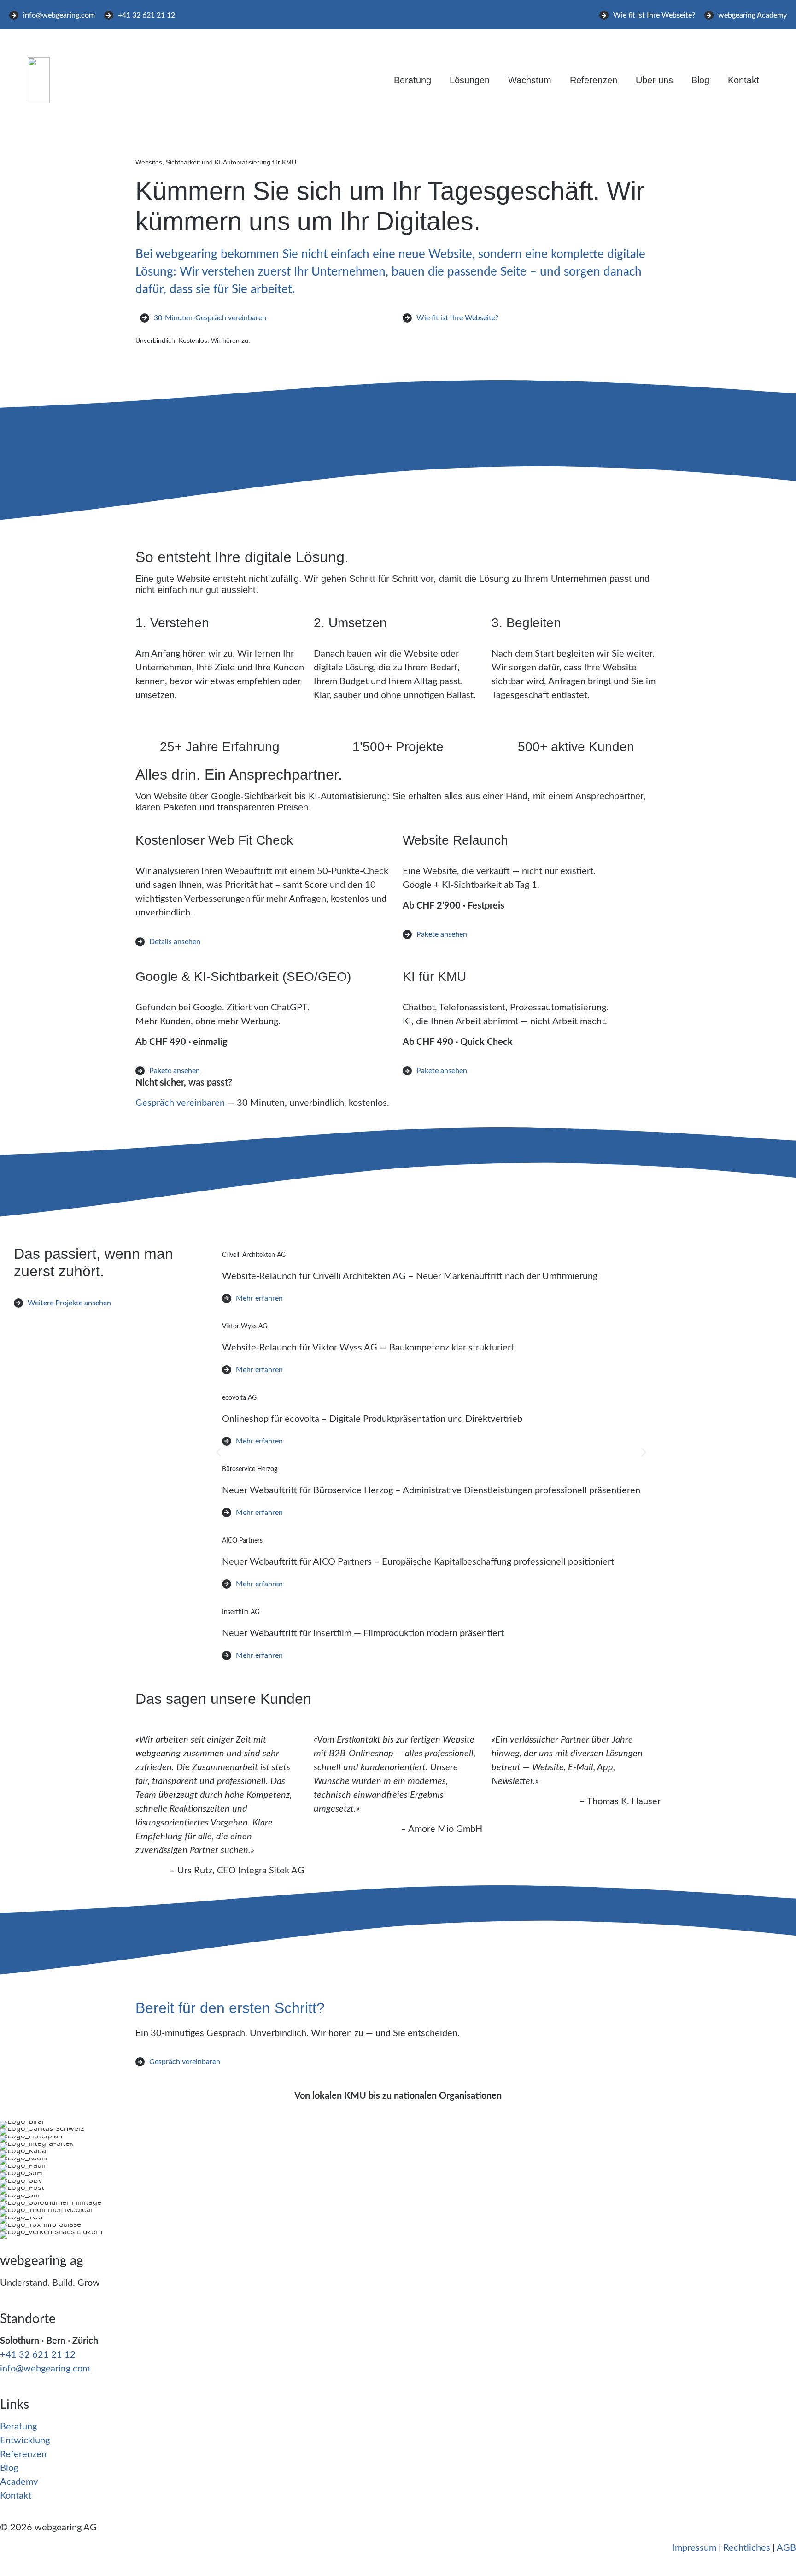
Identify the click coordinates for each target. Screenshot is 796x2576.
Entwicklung (25, 2441)
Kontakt (743, 80)
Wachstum (530, 80)
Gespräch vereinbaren (180, 1103)
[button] (219, 1452)
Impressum (694, 2548)
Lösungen (470, 80)
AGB (786, 2548)
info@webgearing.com (45, 2369)
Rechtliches (747, 2548)
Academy (19, 2482)
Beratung (413, 80)
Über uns (654, 80)
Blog (700, 80)
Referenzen (594, 80)
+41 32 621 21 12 (38, 2355)
